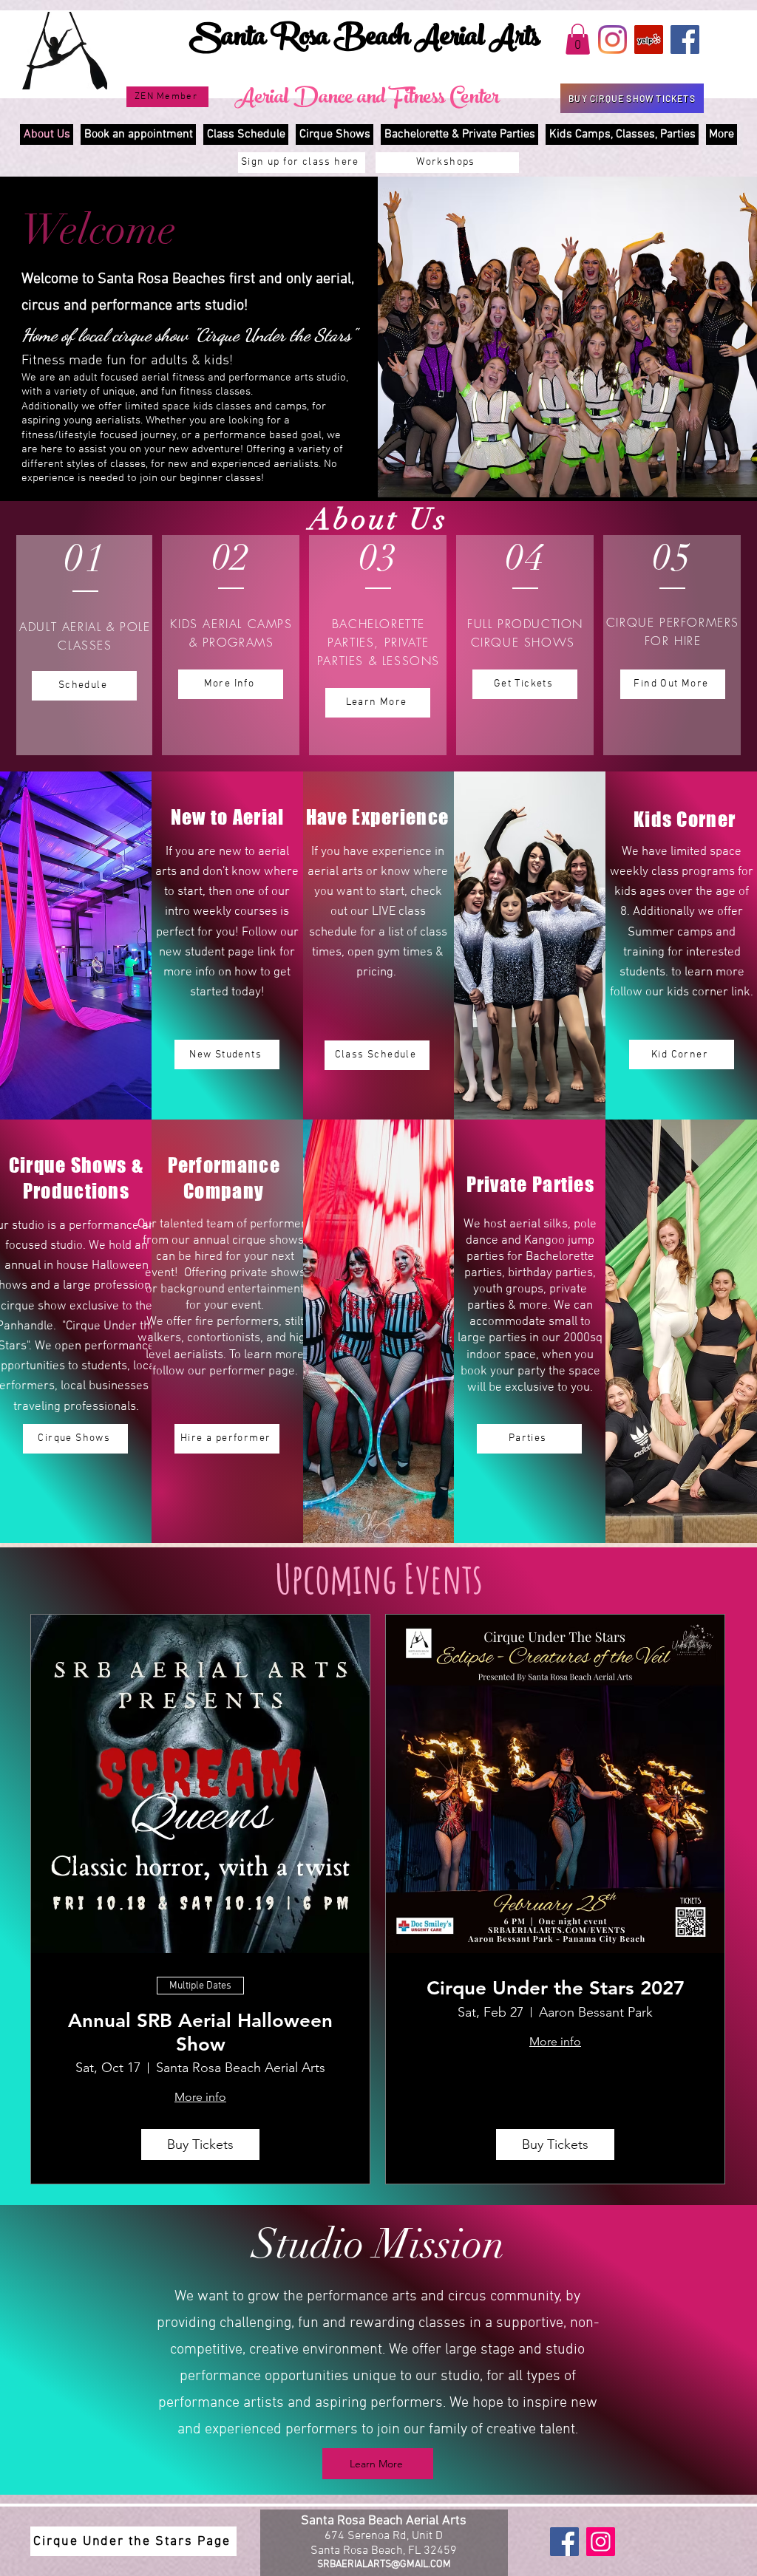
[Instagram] (612, 40)
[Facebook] (685, 40)
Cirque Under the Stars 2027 (556, 1988)
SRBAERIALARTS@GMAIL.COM (384, 2565)
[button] (578, 39)
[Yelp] (649, 40)
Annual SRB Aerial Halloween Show (200, 2032)
